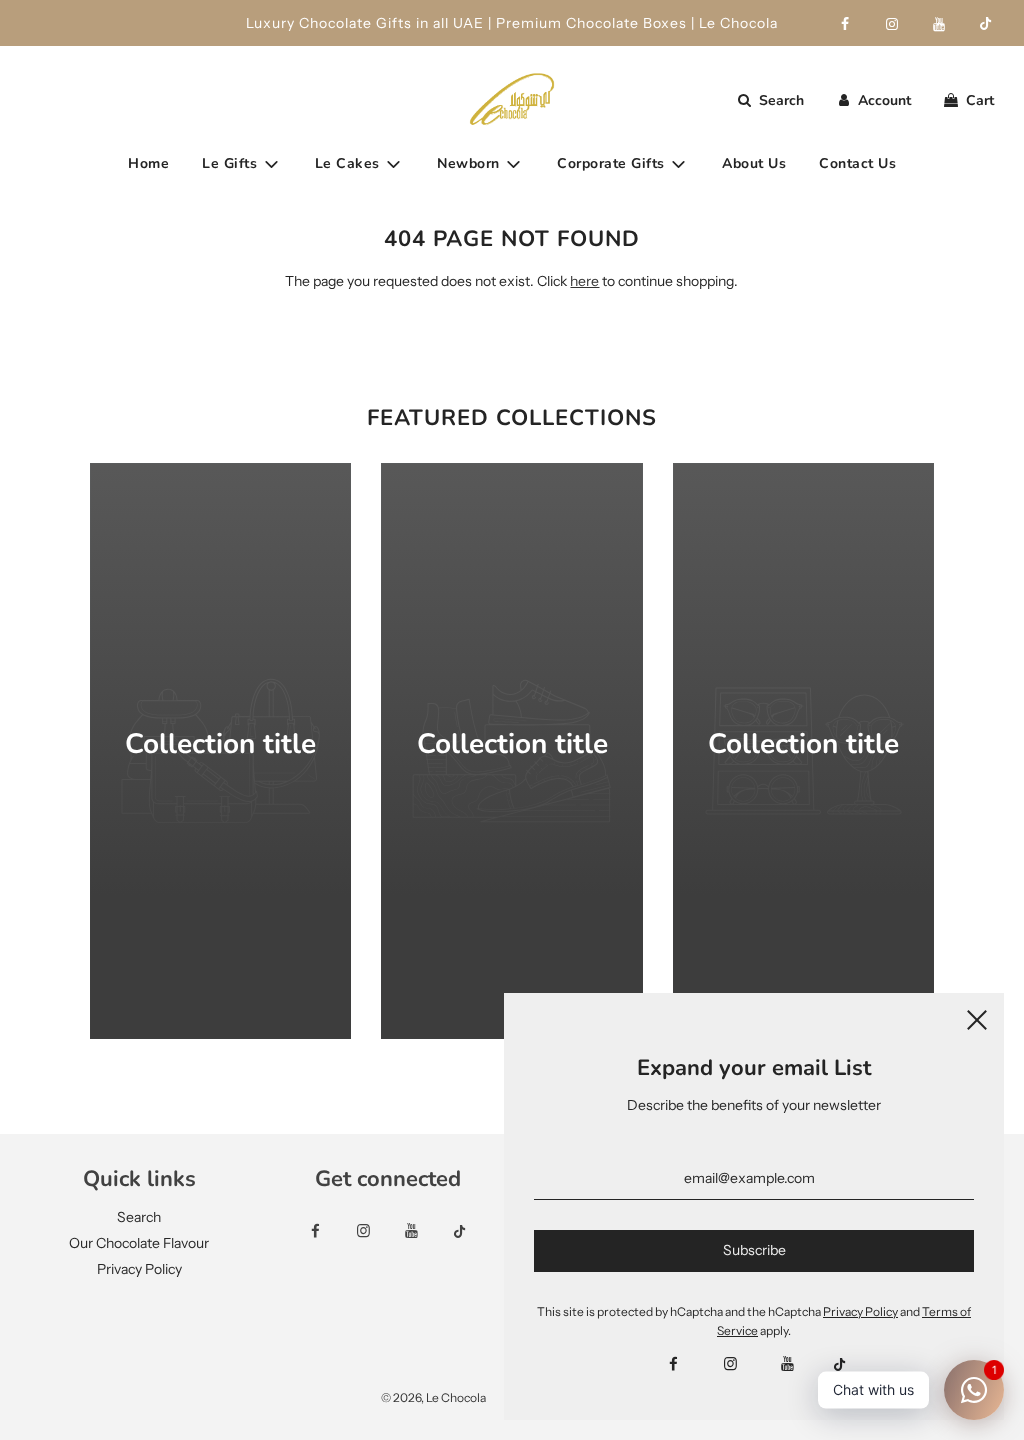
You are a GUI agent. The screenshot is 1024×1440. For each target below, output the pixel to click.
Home (148, 163)
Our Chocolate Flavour (139, 1243)
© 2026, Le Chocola (433, 1397)
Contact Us (857, 163)
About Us (754, 163)
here (584, 281)
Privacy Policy (139, 1269)
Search (139, 1217)
